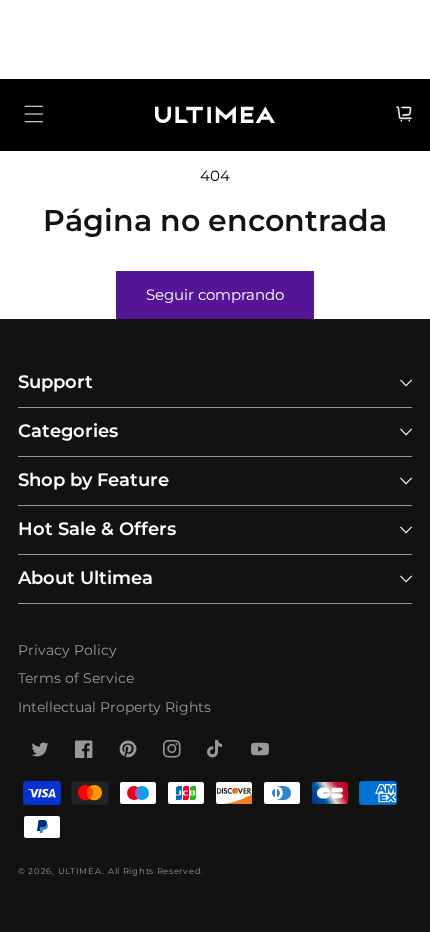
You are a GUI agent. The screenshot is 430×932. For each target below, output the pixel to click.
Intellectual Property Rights (114, 707)
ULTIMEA (80, 871)
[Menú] (34, 114)
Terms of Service (76, 678)
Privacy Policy (67, 650)
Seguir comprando (215, 294)
